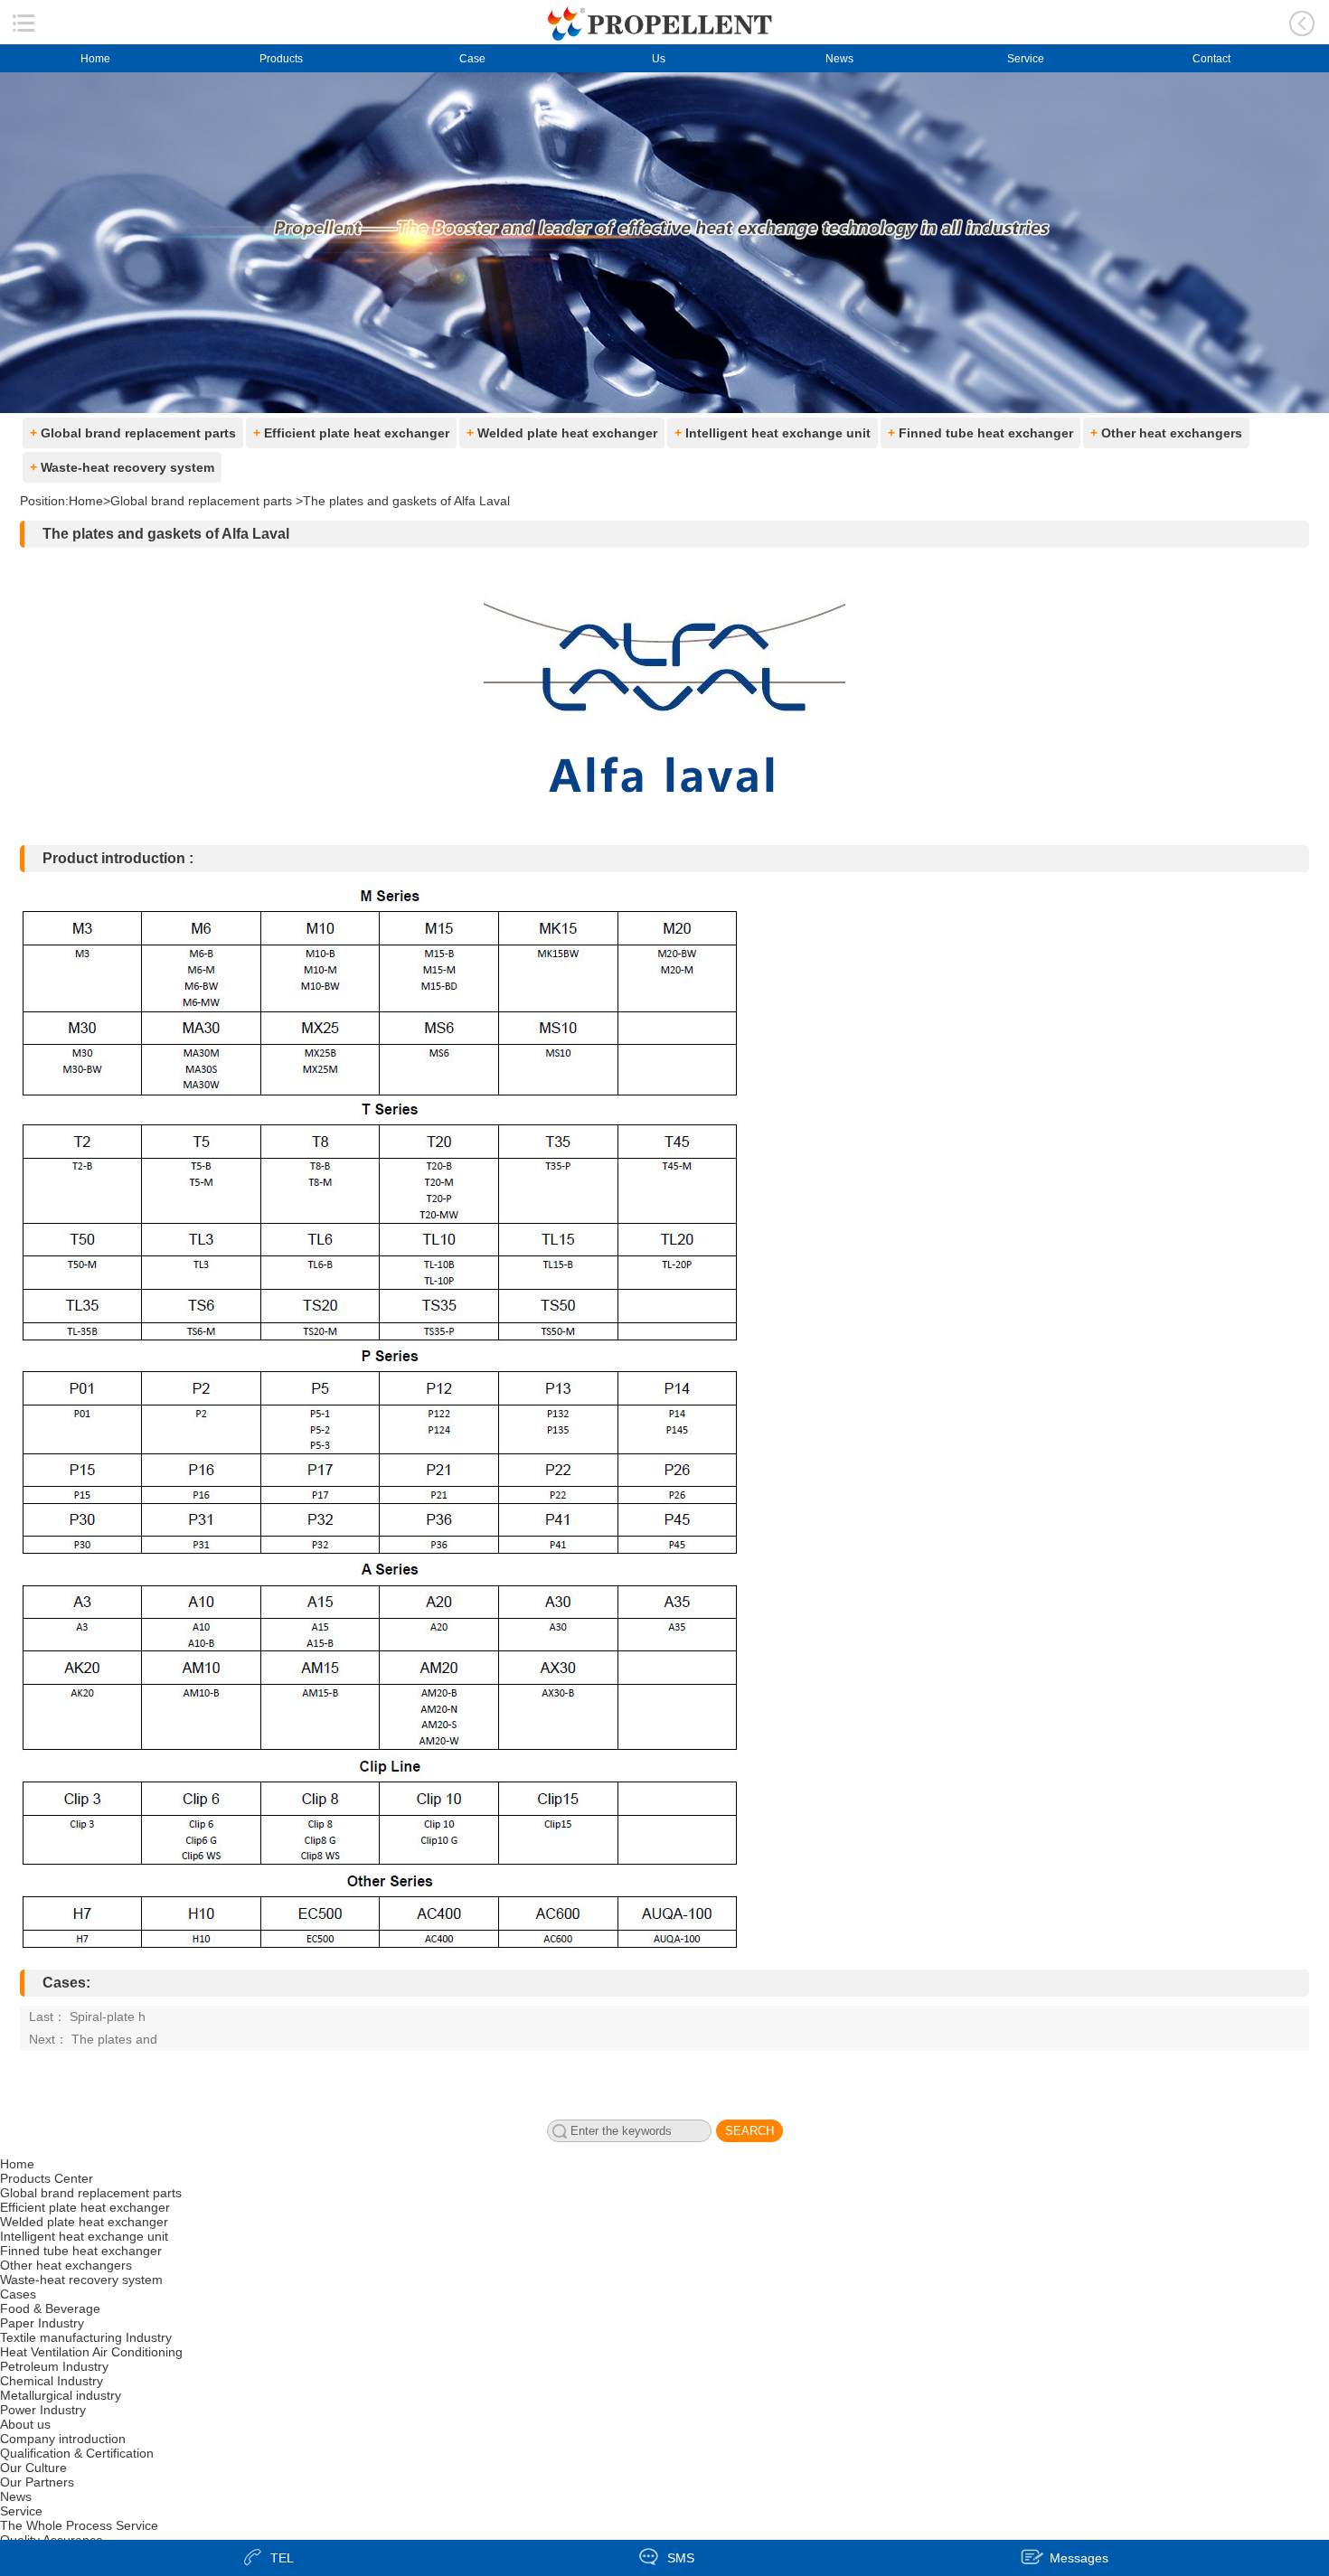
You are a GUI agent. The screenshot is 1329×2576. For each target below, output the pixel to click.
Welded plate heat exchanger (562, 433)
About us (25, 2424)
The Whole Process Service (79, 2525)
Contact (1211, 59)
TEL (282, 2558)
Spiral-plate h (108, 2017)
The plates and (114, 2039)
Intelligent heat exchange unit (773, 433)
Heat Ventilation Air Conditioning (91, 2352)
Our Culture (33, 2468)
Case (467, 59)
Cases (18, 2294)
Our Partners (37, 2482)
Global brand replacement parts (133, 433)
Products (281, 59)
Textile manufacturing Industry (86, 2337)
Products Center (47, 2178)
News (839, 59)
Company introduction (63, 2439)
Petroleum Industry (54, 2366)
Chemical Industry (52, 2381)
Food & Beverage (50, 2308)
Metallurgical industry (61, 2395)
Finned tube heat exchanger (980, 433)
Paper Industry (42, 2323)
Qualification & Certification (77, 2453)
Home (95, 59)
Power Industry (43, 2410)
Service (1026, 59)
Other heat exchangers (1166, 433)
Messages (1079, 2558)
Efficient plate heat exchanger (351, 433)
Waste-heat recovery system (122, 467)
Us (653, 59)
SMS (681, 2558)
